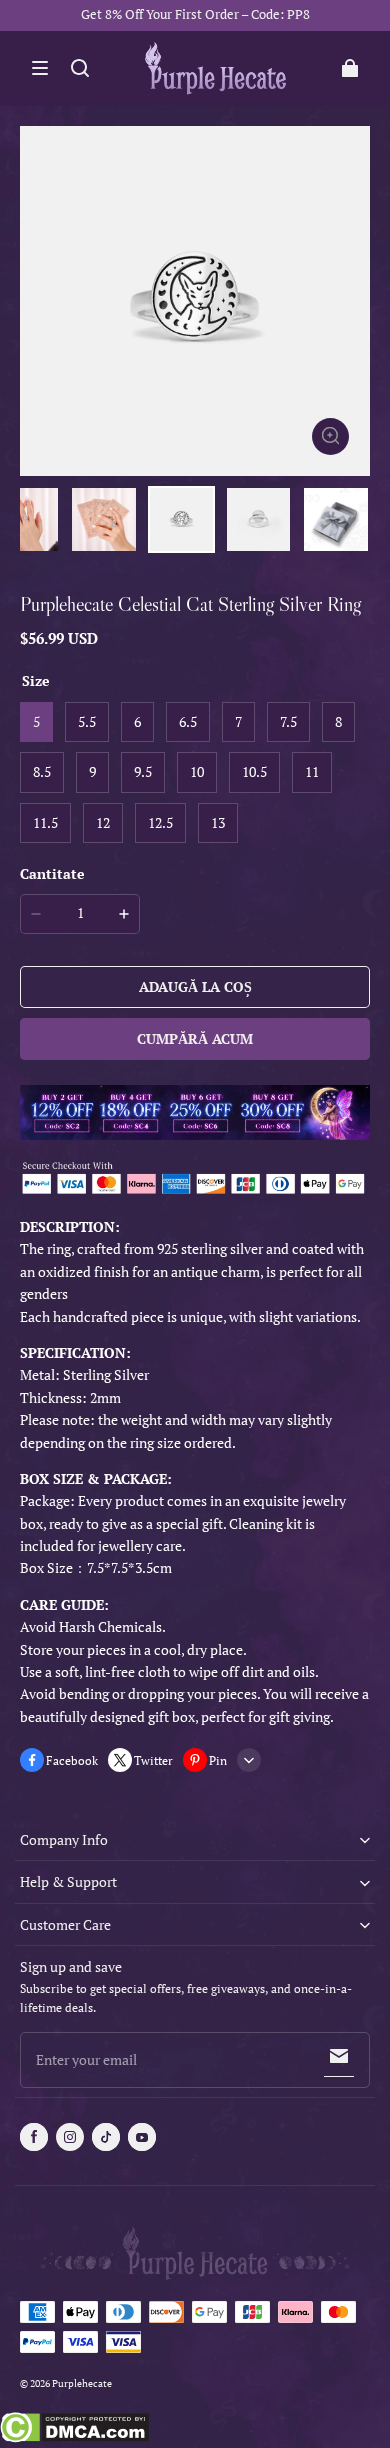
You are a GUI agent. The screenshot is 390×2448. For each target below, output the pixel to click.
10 (197, 771)
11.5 (45, 822)
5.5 (87, 721)
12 (103, 822)
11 (312, 771)
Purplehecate (82, 2383)
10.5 (254, 771)
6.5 (188, 721)
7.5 (288, 721)
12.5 (160, 822)
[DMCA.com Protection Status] (74, 2430)
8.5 (42, 771)
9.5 (143, 771)
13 (218, 822)
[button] (40, 68)
